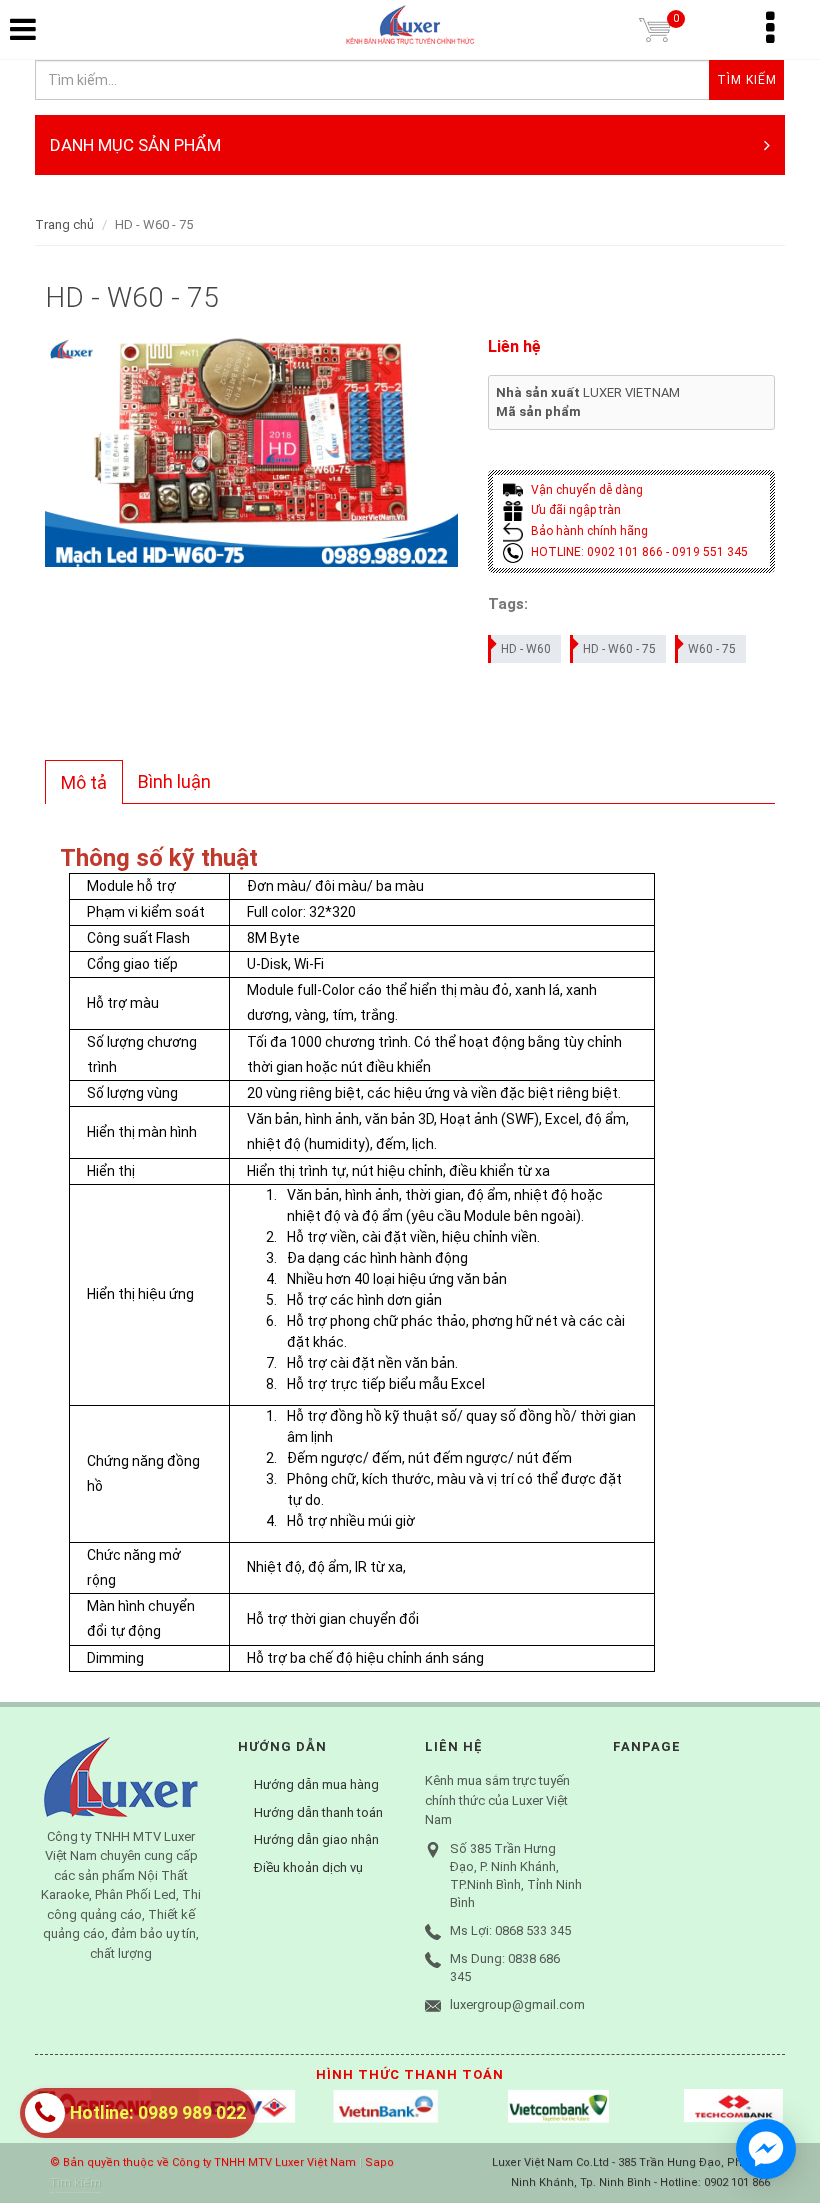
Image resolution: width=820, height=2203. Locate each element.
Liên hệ (514, 346)
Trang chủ (64, 224)
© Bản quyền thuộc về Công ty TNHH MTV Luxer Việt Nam (203, 2162)
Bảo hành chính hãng (588, 531)
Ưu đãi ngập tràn (574, 510)
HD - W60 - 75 (619, 649)
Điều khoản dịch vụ (308, 1867)
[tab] (84, 782)
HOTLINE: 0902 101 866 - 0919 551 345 (638, 552)
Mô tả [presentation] (84, 782)
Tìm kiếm (75, 2182)
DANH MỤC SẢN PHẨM (135, 145)
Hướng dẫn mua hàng (316, 1784)
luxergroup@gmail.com (517, 2004)
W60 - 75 (712, 649)
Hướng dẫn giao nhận (316, 1839)
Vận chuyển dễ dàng (585, 490)
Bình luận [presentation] (174, 781)
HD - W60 (526, 649)
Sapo (379, 2162)
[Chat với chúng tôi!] (766, 2149)
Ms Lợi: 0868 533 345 (510, 1930)
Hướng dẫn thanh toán (318, 1812)
